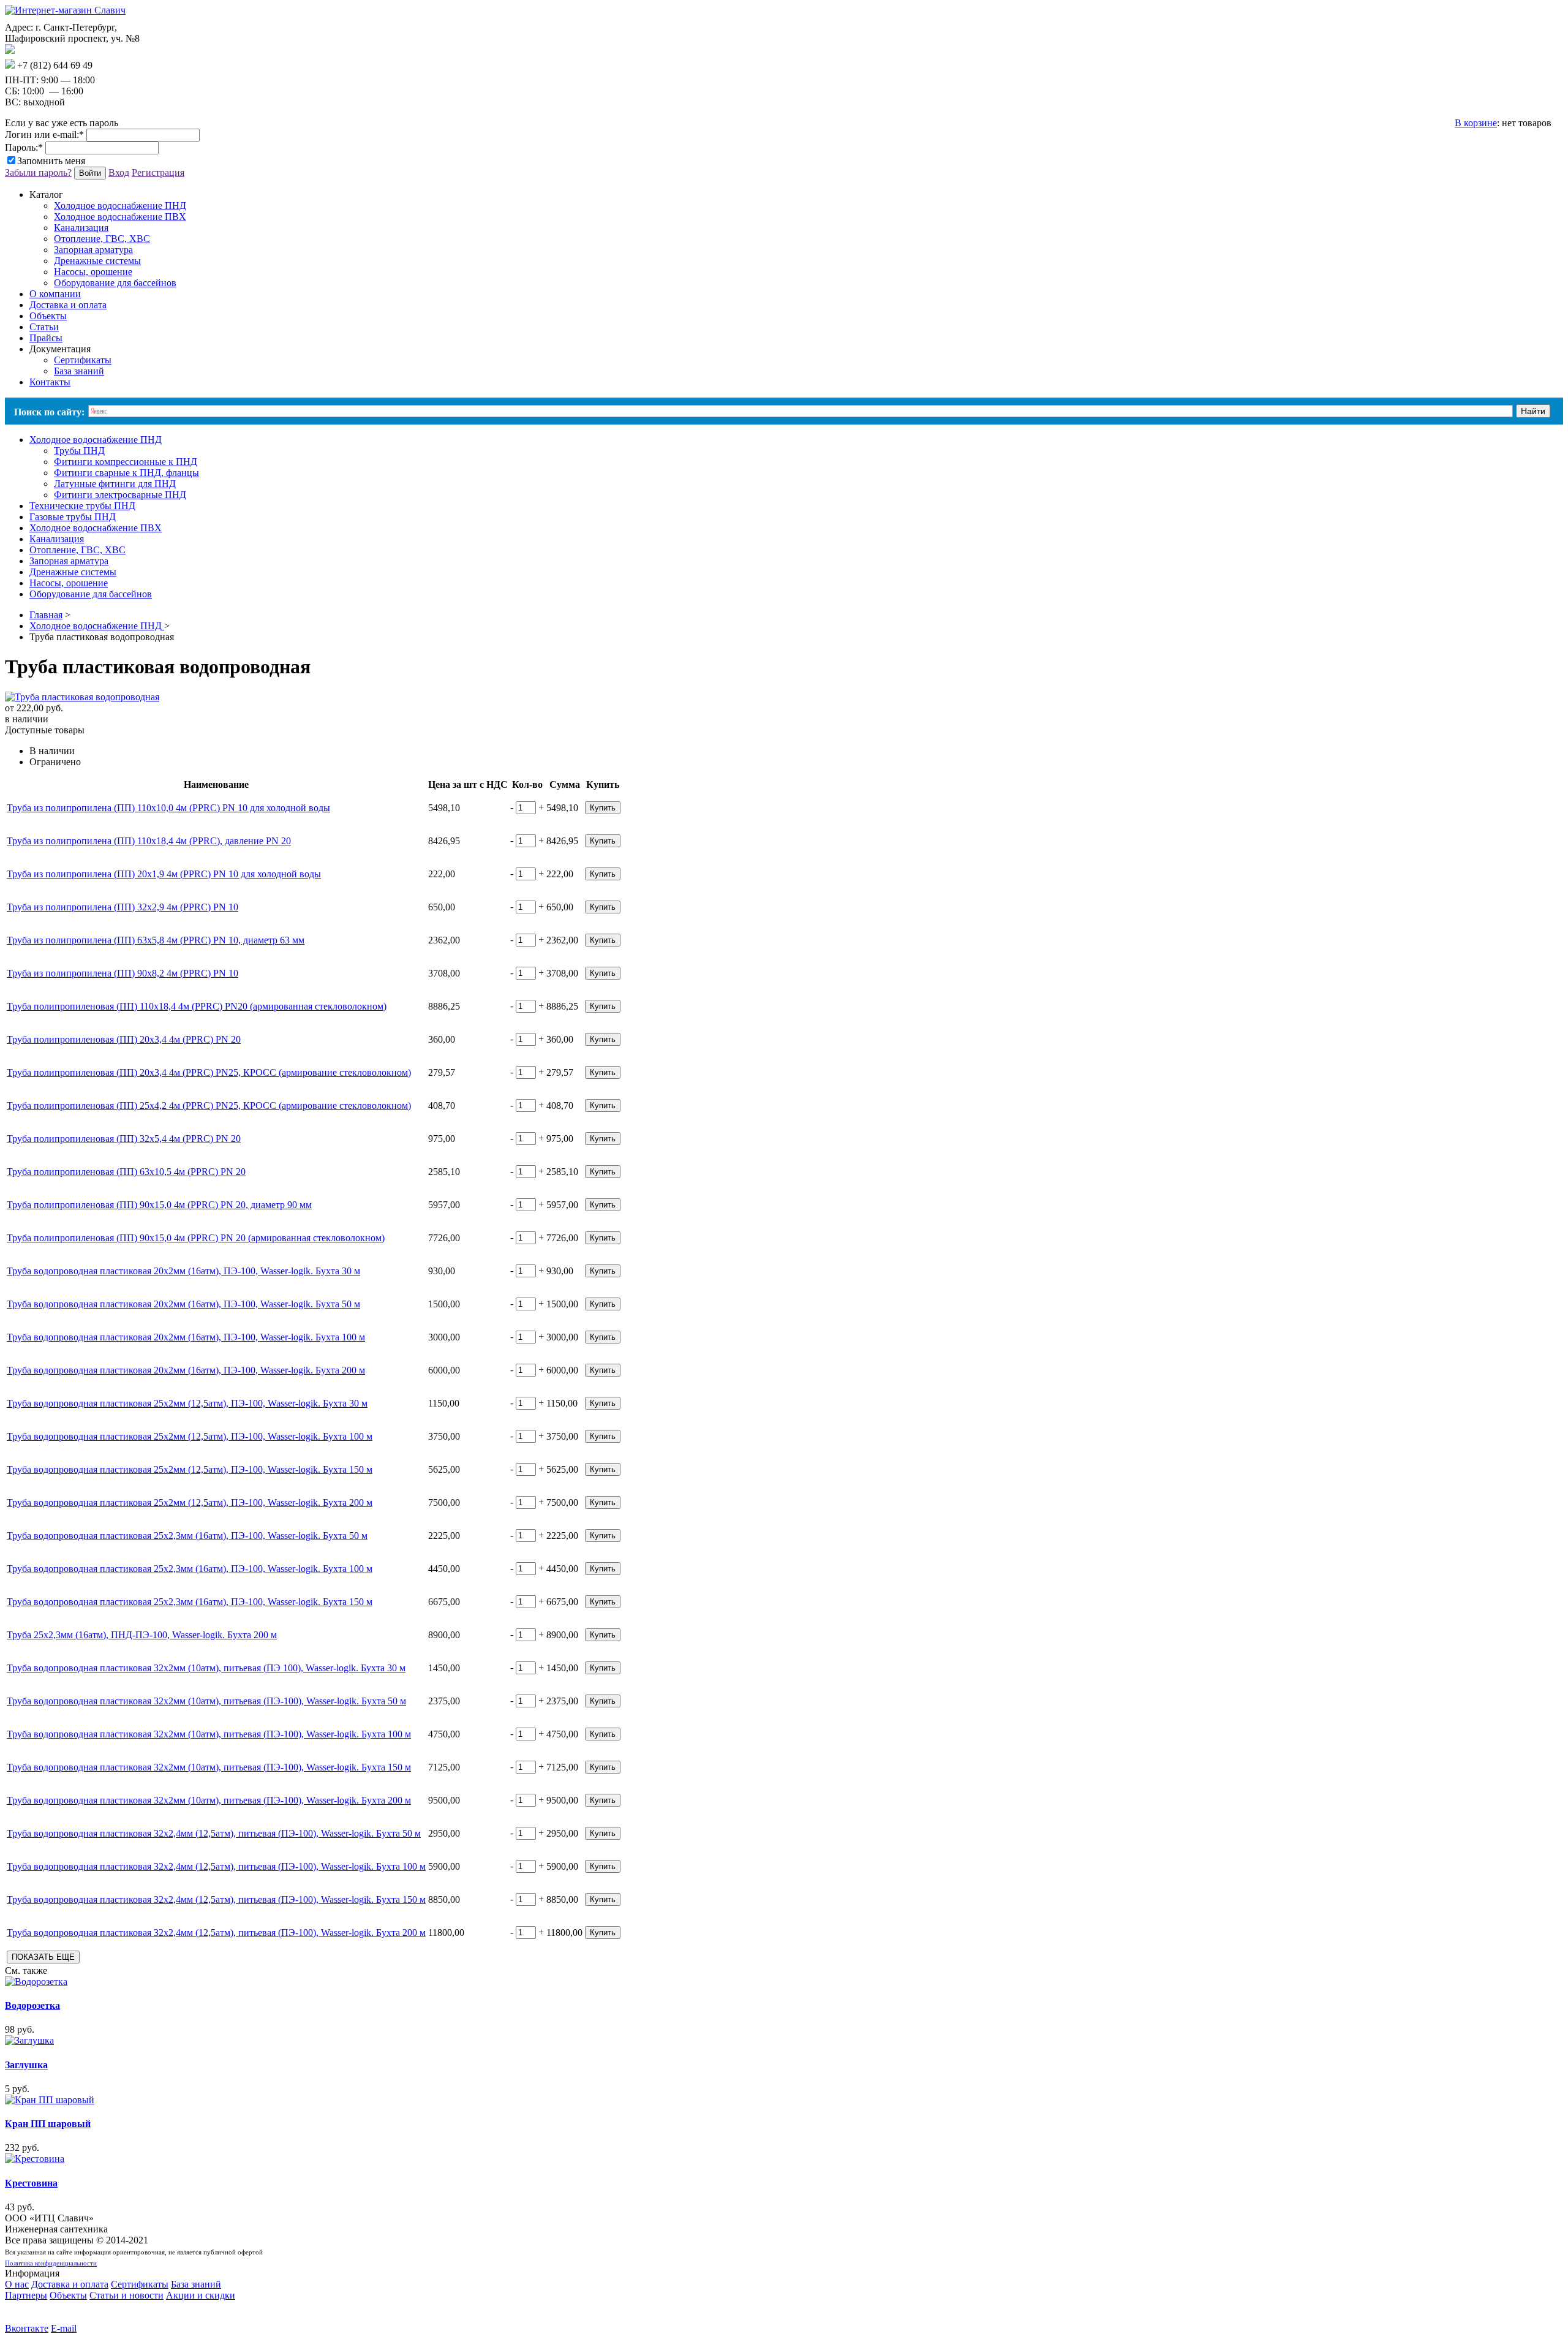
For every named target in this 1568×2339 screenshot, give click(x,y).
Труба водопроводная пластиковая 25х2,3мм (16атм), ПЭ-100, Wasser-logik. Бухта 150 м (190, 1602)
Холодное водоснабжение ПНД (120, 206)
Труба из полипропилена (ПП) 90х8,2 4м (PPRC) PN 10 (123, 973)
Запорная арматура (93, 250)
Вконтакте (27, 2328)
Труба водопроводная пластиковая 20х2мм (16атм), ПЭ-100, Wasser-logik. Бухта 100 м (186, 1337)
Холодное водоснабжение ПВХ (120, 217)
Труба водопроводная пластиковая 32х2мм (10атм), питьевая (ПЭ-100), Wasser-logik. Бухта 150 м (209, 1767)
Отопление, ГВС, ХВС (102, 239)
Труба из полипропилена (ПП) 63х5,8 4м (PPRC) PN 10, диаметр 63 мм (156, 940)
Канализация (81, 228)
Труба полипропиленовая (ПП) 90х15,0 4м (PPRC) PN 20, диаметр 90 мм (159, 1205)
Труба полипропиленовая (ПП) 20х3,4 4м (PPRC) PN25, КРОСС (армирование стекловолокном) (209, 1072)
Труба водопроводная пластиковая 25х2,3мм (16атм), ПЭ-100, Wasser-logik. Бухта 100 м (190, 1569)
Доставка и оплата (70, 2284)
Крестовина (31, 2183)
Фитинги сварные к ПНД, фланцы (126, 473)
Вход (119, 172)
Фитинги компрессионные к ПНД (126, 462)
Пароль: (24, 147)
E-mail (64, 2328)
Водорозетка (32, 2005)
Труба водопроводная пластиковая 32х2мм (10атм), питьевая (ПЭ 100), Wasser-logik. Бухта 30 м (206, 1668)
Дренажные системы (97, 261)
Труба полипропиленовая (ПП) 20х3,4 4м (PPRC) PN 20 (124, 1039)
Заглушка (26, 2065)
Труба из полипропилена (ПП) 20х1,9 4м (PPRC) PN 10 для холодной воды (164, 874)
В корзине (1476, 123)
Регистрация (158, 172)
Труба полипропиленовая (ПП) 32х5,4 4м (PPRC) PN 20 (124, 1139)
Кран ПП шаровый (48, 2124)
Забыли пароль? (38, 172)
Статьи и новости (126, 2295)
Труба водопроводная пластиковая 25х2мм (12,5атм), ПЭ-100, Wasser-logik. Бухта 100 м (190, 1436)
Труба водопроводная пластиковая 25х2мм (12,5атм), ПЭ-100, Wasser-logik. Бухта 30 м (187, 1403)
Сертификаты (83, 360)
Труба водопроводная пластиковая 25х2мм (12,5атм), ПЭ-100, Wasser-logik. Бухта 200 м (190, 1502)
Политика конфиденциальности (51, 2263)
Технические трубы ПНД (82, 506)
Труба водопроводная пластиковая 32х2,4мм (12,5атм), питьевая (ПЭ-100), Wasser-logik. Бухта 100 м (216, 1866)
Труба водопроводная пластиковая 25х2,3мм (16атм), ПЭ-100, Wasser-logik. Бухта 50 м (187, 1536)
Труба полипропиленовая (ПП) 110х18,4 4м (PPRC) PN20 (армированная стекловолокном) (197, 1006)
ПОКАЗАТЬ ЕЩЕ (43, 1957)
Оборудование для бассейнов (115, 283)
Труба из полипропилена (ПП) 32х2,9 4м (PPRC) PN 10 (123, 907)
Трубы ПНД (79, 451)
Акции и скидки (201, 2295)
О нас (17, 2284)
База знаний (79, 371)
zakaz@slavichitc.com (58, 51)
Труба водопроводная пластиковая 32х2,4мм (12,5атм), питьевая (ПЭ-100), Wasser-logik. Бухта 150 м (216, 1899)
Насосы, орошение (93, 272)
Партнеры (26, 2295)
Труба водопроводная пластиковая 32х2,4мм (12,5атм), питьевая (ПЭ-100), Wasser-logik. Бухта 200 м (216, 1933)
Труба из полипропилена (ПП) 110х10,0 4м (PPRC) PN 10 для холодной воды (168, 808)
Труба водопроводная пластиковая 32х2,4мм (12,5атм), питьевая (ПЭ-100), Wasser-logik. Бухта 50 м (214, 1833)
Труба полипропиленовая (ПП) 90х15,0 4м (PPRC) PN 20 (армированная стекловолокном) (196, 1238)
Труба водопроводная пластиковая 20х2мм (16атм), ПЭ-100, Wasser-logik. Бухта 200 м (186, 1370)
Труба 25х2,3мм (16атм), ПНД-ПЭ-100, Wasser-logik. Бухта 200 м (142, 1635)
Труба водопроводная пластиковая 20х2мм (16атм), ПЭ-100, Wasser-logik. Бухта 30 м (183, 1271)
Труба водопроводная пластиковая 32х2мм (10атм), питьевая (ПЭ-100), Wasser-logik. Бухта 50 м (206, 1701)
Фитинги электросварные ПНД (120, 495)
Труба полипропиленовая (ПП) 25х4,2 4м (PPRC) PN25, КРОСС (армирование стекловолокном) (209, 1105)
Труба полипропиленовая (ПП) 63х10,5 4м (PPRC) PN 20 (126, 1172)
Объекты (68, 2295)
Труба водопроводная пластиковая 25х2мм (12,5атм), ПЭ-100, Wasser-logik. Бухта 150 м (190, 1469)
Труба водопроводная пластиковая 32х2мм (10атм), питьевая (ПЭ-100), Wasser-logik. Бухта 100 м (209, 1734)
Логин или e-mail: (44, 134)
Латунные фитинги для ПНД (115, 484)
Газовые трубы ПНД (73, 517)
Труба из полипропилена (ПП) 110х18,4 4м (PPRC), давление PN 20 (149, 841)
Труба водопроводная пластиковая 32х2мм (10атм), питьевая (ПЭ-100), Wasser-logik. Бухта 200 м (209, 1800)
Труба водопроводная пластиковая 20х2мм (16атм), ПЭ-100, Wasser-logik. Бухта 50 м (183, 1304)
